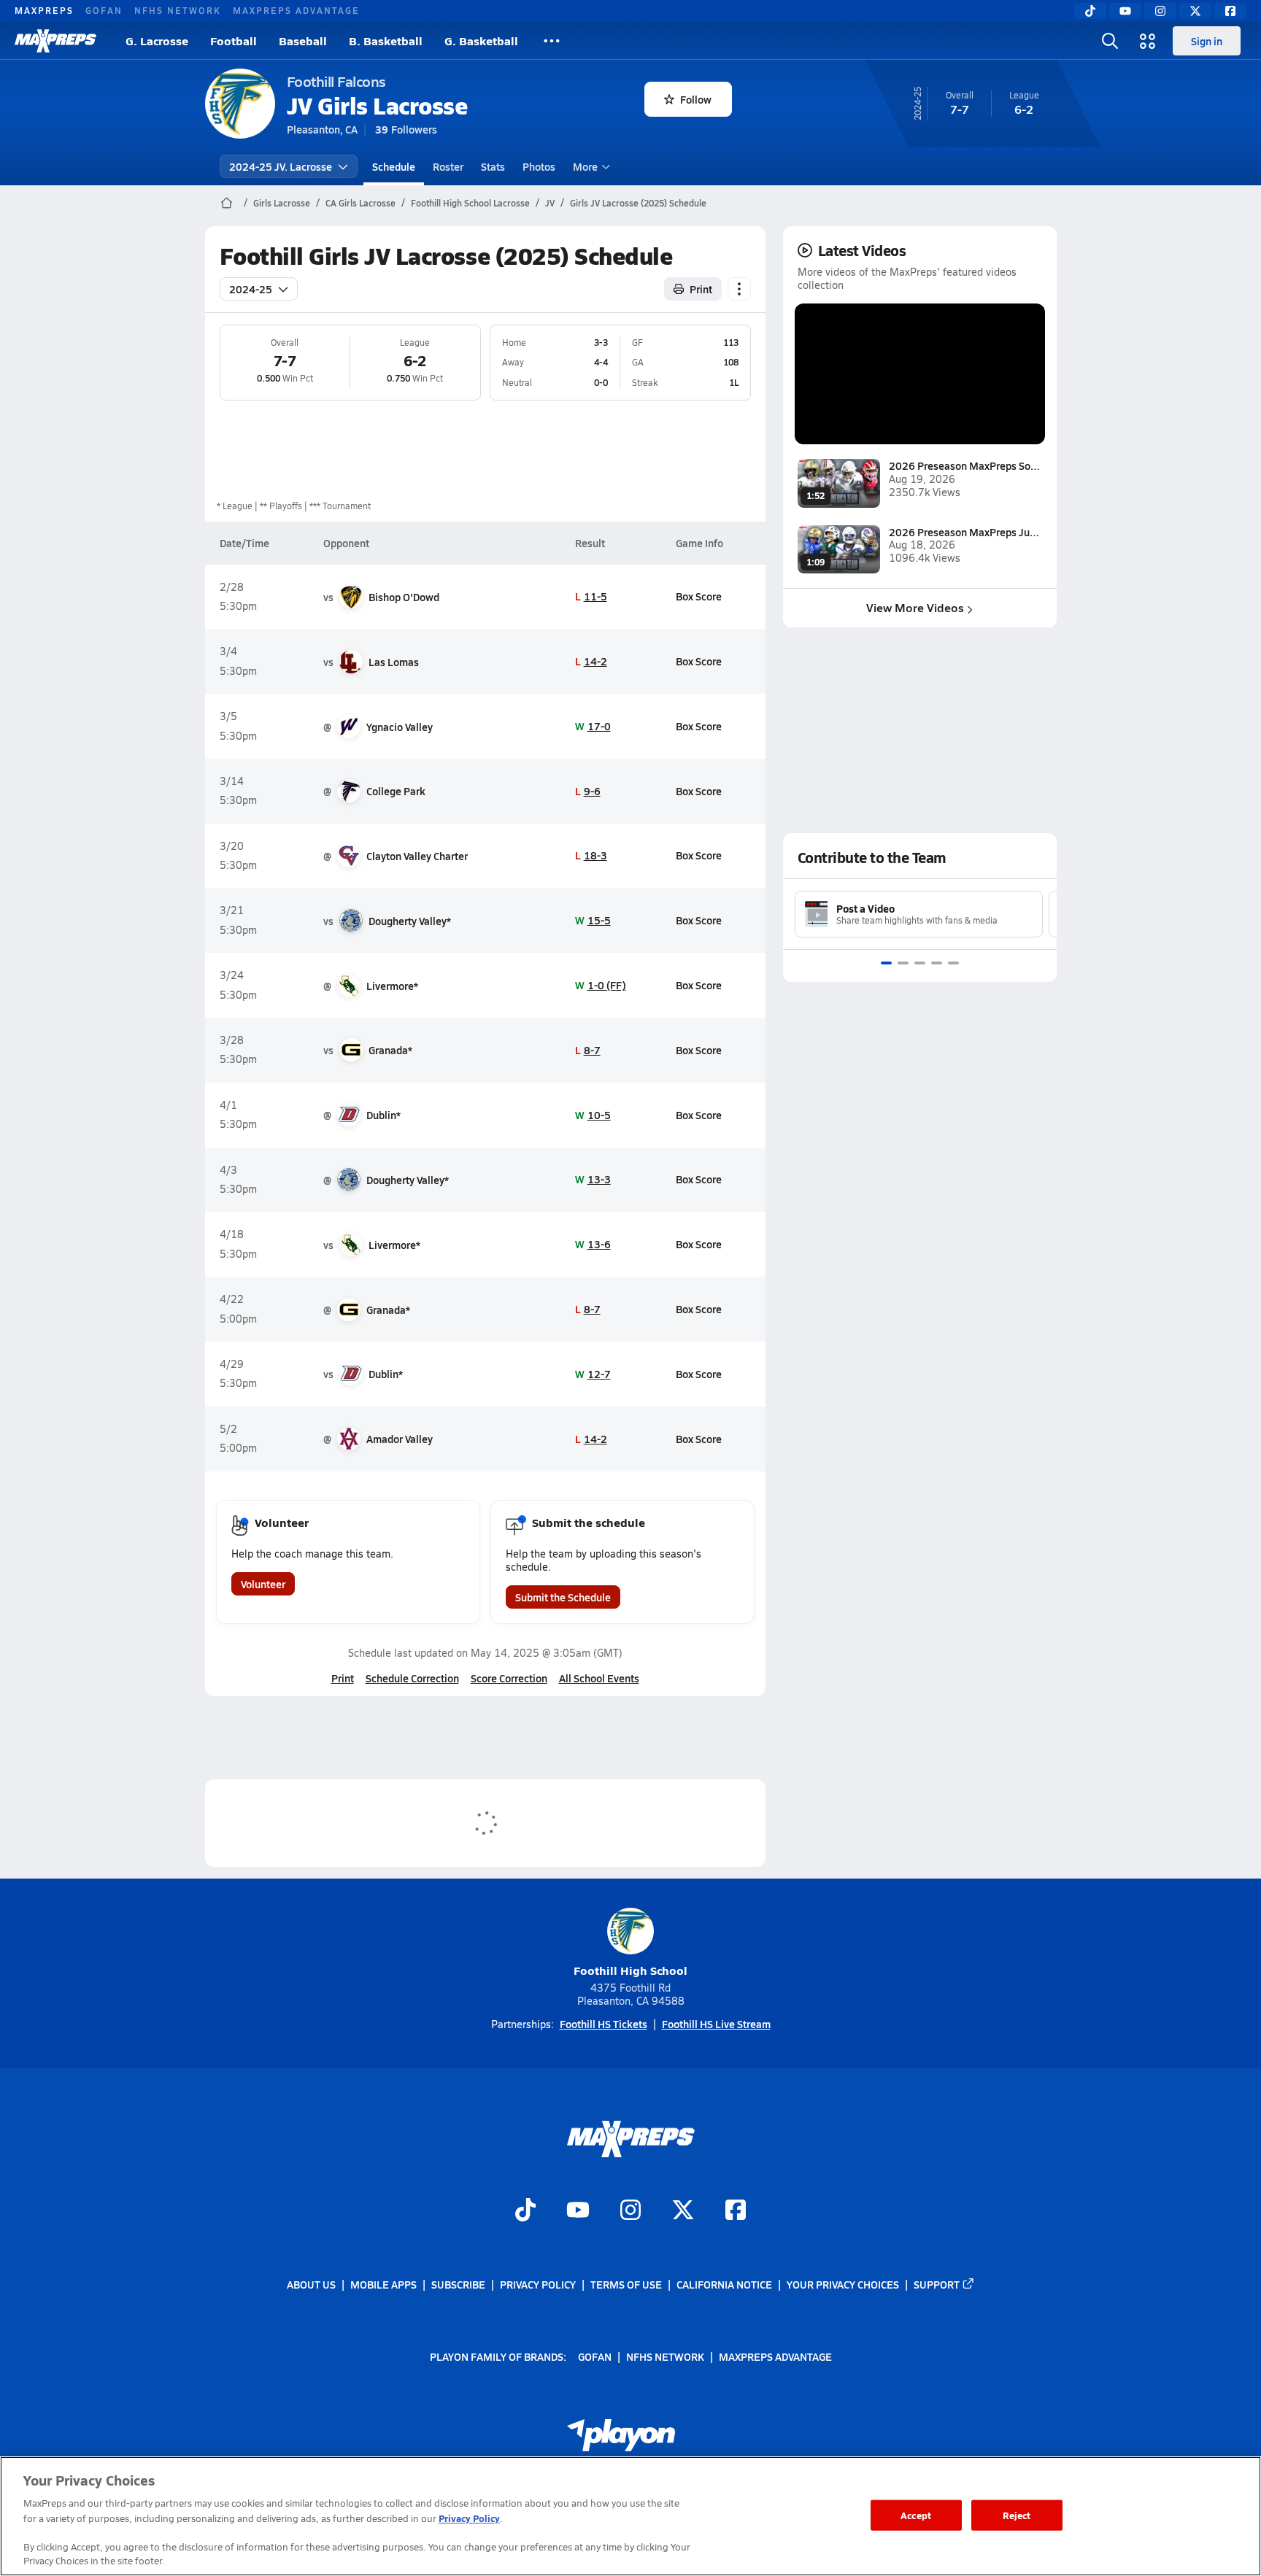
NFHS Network (178, 10)
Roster (448, 166)
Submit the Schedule (563, 1597)
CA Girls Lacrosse (360, 203)
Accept (916, 2515)
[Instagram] (1160, 11)
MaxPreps (44, 10)
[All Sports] (552, 41)
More (585, 166)
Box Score (699, 596)
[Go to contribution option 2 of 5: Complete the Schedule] (903, 963)
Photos (539, 166)
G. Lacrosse (157, 40)
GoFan (104, 10)
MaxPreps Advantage (296, 10)
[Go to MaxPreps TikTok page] (525, 2211)
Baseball (303, 40)
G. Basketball (481, 40)
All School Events (599, 1678)
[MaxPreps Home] (55, 41)
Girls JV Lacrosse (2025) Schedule (638, 203)
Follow (696, 99)
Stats (493, 166)
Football (234, 40)
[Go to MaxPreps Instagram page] (630, 2211)
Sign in (1207, 41)
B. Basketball (386, 40)
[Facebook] (1230, 11)
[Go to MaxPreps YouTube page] (578, 2211)
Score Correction (509, 1678)
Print (701, 289)
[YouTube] (1125, 11)
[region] (630, 2516)
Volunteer (263, 1584)
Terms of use (626, 2284)
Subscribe (458, 2284)
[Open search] (1110, 41)
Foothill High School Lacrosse (470, 203)
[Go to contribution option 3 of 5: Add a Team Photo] (920, 963)
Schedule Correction (412, 1678)
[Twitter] (1195, 11)
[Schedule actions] (739, 289)
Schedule (394, 166)
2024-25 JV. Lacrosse (281, 166)
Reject (1017, 2515)
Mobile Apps (383, 2284)
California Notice (724, 2284)
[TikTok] (1090, 11)
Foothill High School (630, 1970)
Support (937, 2284)
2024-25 (251, 289)
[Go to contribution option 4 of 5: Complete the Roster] (937, 963)
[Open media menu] (1148, 41)
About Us (311, 2284)
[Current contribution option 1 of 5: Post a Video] (886, 963)
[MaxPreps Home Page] (227, 203)
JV (550, 203)
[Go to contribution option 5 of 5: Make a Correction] (953, 963)
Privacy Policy (538, 2284)
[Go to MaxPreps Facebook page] (736, 2211)
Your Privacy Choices (843, 2284)
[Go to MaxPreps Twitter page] (683, 2211)
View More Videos (915, 607)
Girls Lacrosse (282, 203)
